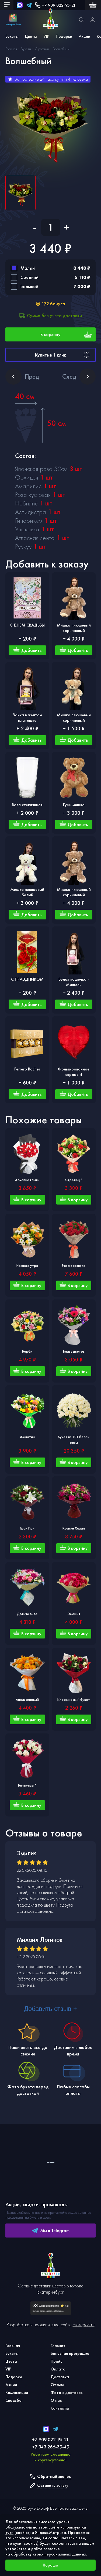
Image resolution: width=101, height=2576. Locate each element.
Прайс (56, 2361)
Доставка (60, 2377)
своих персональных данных (60, 2554)
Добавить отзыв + (50, 2009)
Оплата (58, 2369)
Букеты (12, 36)
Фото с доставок (67, 2392)
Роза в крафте (74, 1265)
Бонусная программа (70, 2353)
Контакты (60, 2408)
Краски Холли (74, 1528)
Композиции (17, 2392)
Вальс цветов (74, 1351)
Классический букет (74, 1699)
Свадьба (13, 2400)
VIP (46, 36)
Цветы (31, 36)
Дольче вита (27, 1614)
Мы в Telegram (55, 2230)
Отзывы (58, 2385)
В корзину (50, 334)
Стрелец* (74, 1180)
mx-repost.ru (84, 2324)
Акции (84, 36)
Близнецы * (27, 1785)
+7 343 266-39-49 (51, 2447)
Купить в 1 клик (50, 355)
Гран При (27, 1528)
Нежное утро (27, 1265)
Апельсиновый (27, 1699)
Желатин (27, 1437)
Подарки (64, 36)
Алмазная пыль (27, 1180)
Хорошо (50, 2565)
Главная (13, 2346)
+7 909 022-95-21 (59, 5)
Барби (27, 1351)
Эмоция (74, 1614)
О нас (56, 2400)
